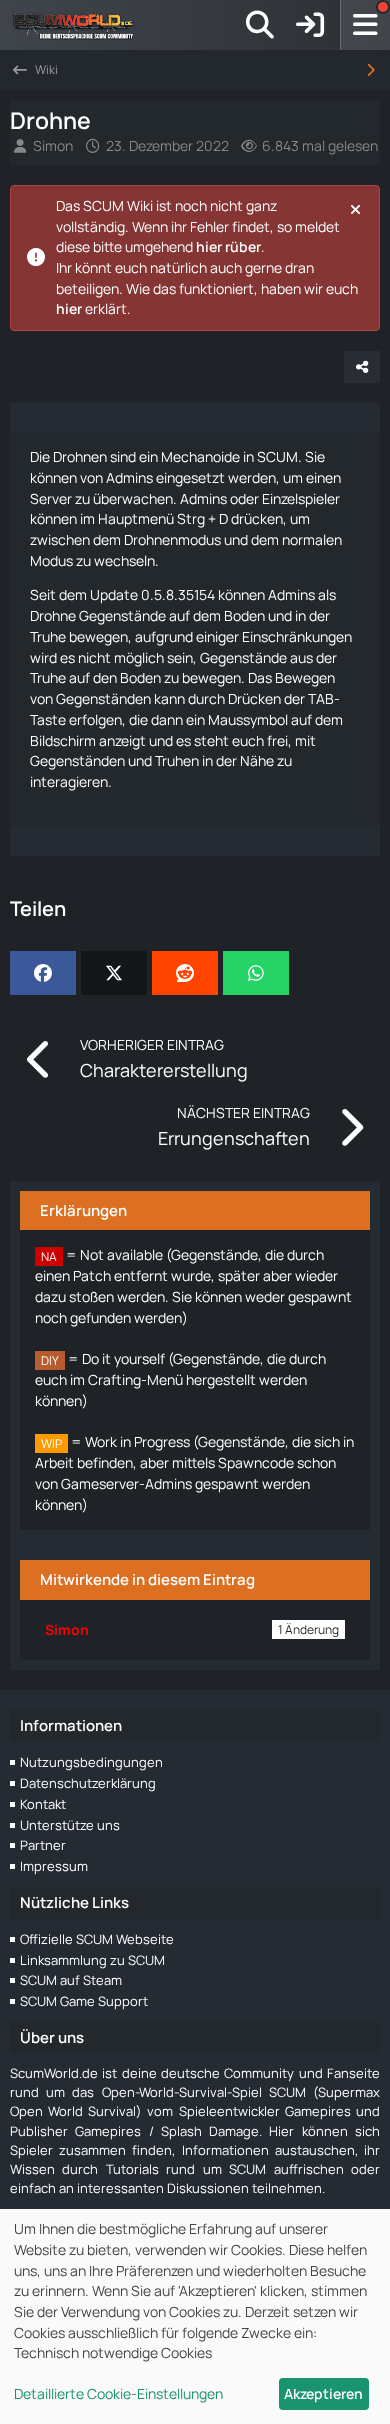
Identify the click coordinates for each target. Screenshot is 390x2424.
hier (69, 308)
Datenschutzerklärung (88, 1783)
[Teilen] (362, 367)
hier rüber (228, 246)
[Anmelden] (310, 25)
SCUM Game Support (84, 2001)
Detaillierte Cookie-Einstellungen (118, 2393)
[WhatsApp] (256, 973)
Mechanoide (200, 456)
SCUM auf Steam (71, 1980)
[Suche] (260, 25)
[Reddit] (185, 973)
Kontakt (43, 1804)
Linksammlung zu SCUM (92, 1960)
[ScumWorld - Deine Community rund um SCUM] (80, 25)
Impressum (54, 1866)
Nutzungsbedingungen (91, 1762)
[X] (114, 973)
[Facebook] (43, 973)
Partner (43, 1845)
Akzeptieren (323, 2393)
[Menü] (365, 25)
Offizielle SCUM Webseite (97, 1939)
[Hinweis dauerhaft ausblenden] (357, 208)
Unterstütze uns (70, 1825)
